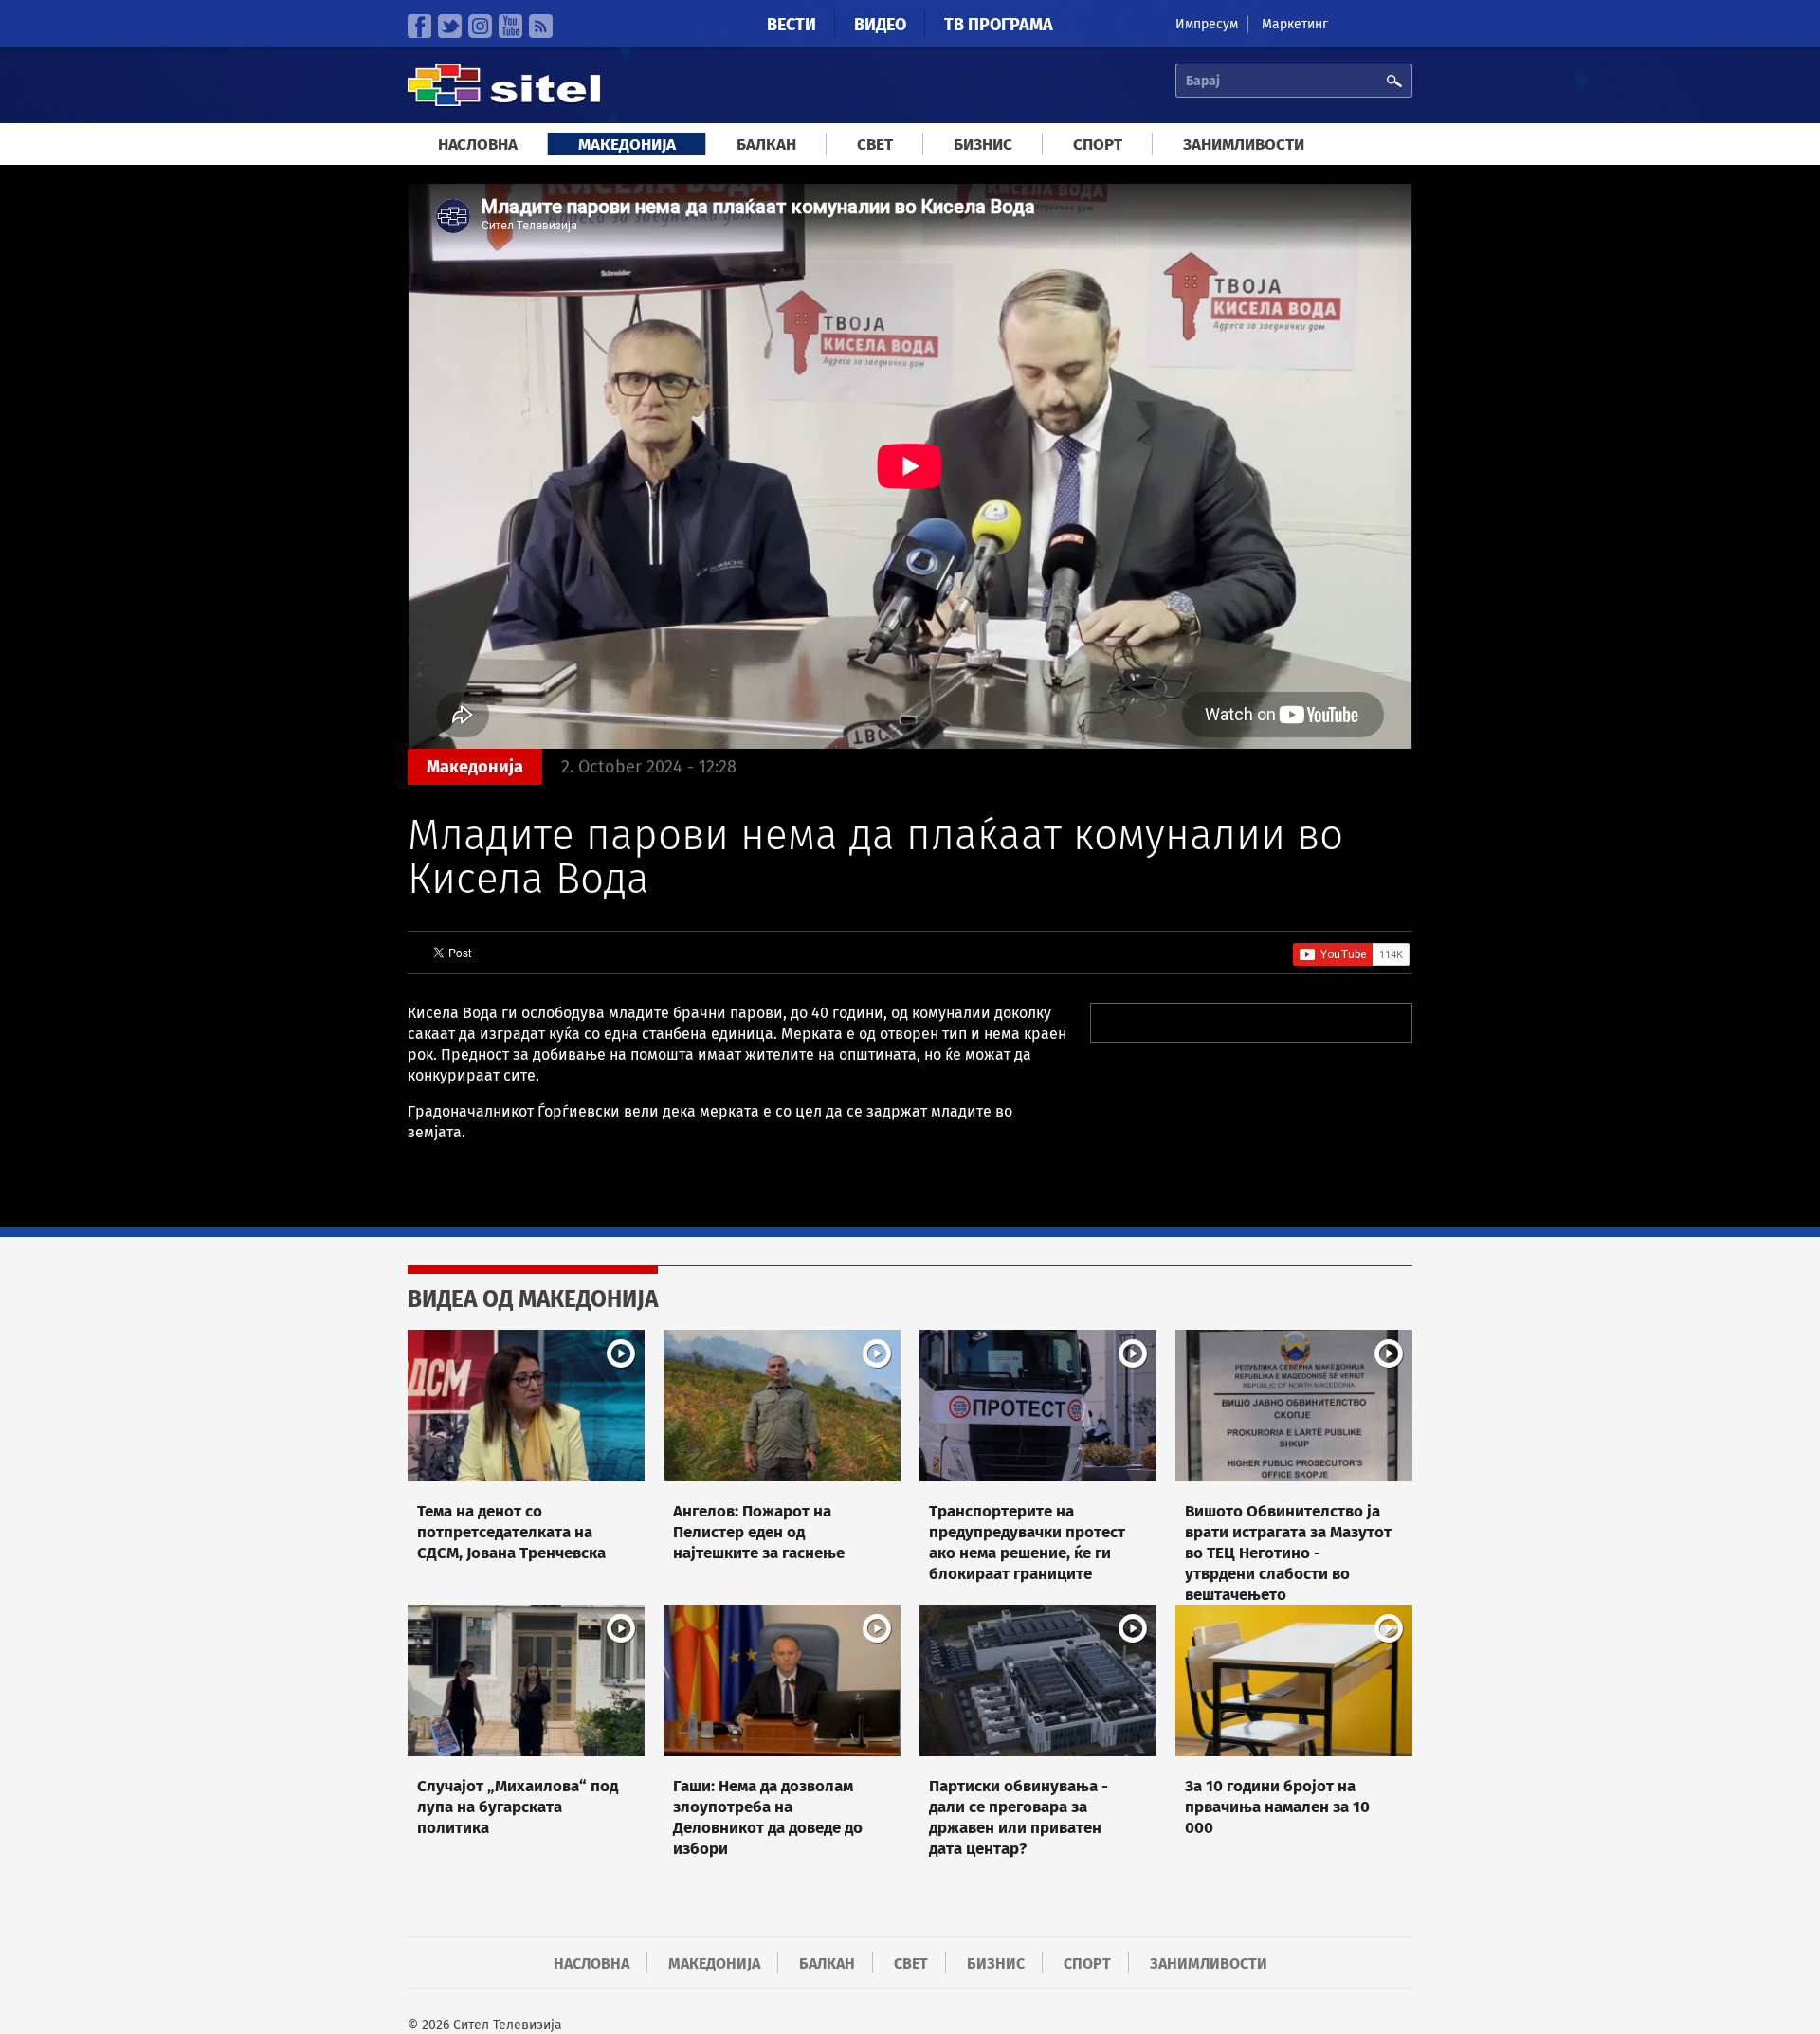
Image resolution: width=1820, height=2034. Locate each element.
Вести (792, 25)
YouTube (510, 26)
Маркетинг (1295, 24)
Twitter (450, 26)
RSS (541, 26)
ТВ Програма (999, 25)
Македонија (627, 145)
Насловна (478, 145)
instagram (480, 26)
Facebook (419, 26)
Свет (875, 145)
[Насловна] (504, 104)
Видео (880, 25)
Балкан (766, 145)
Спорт (1098, 145)
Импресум (1207, 24)
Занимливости (1244, 145)
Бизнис (983, 145)
